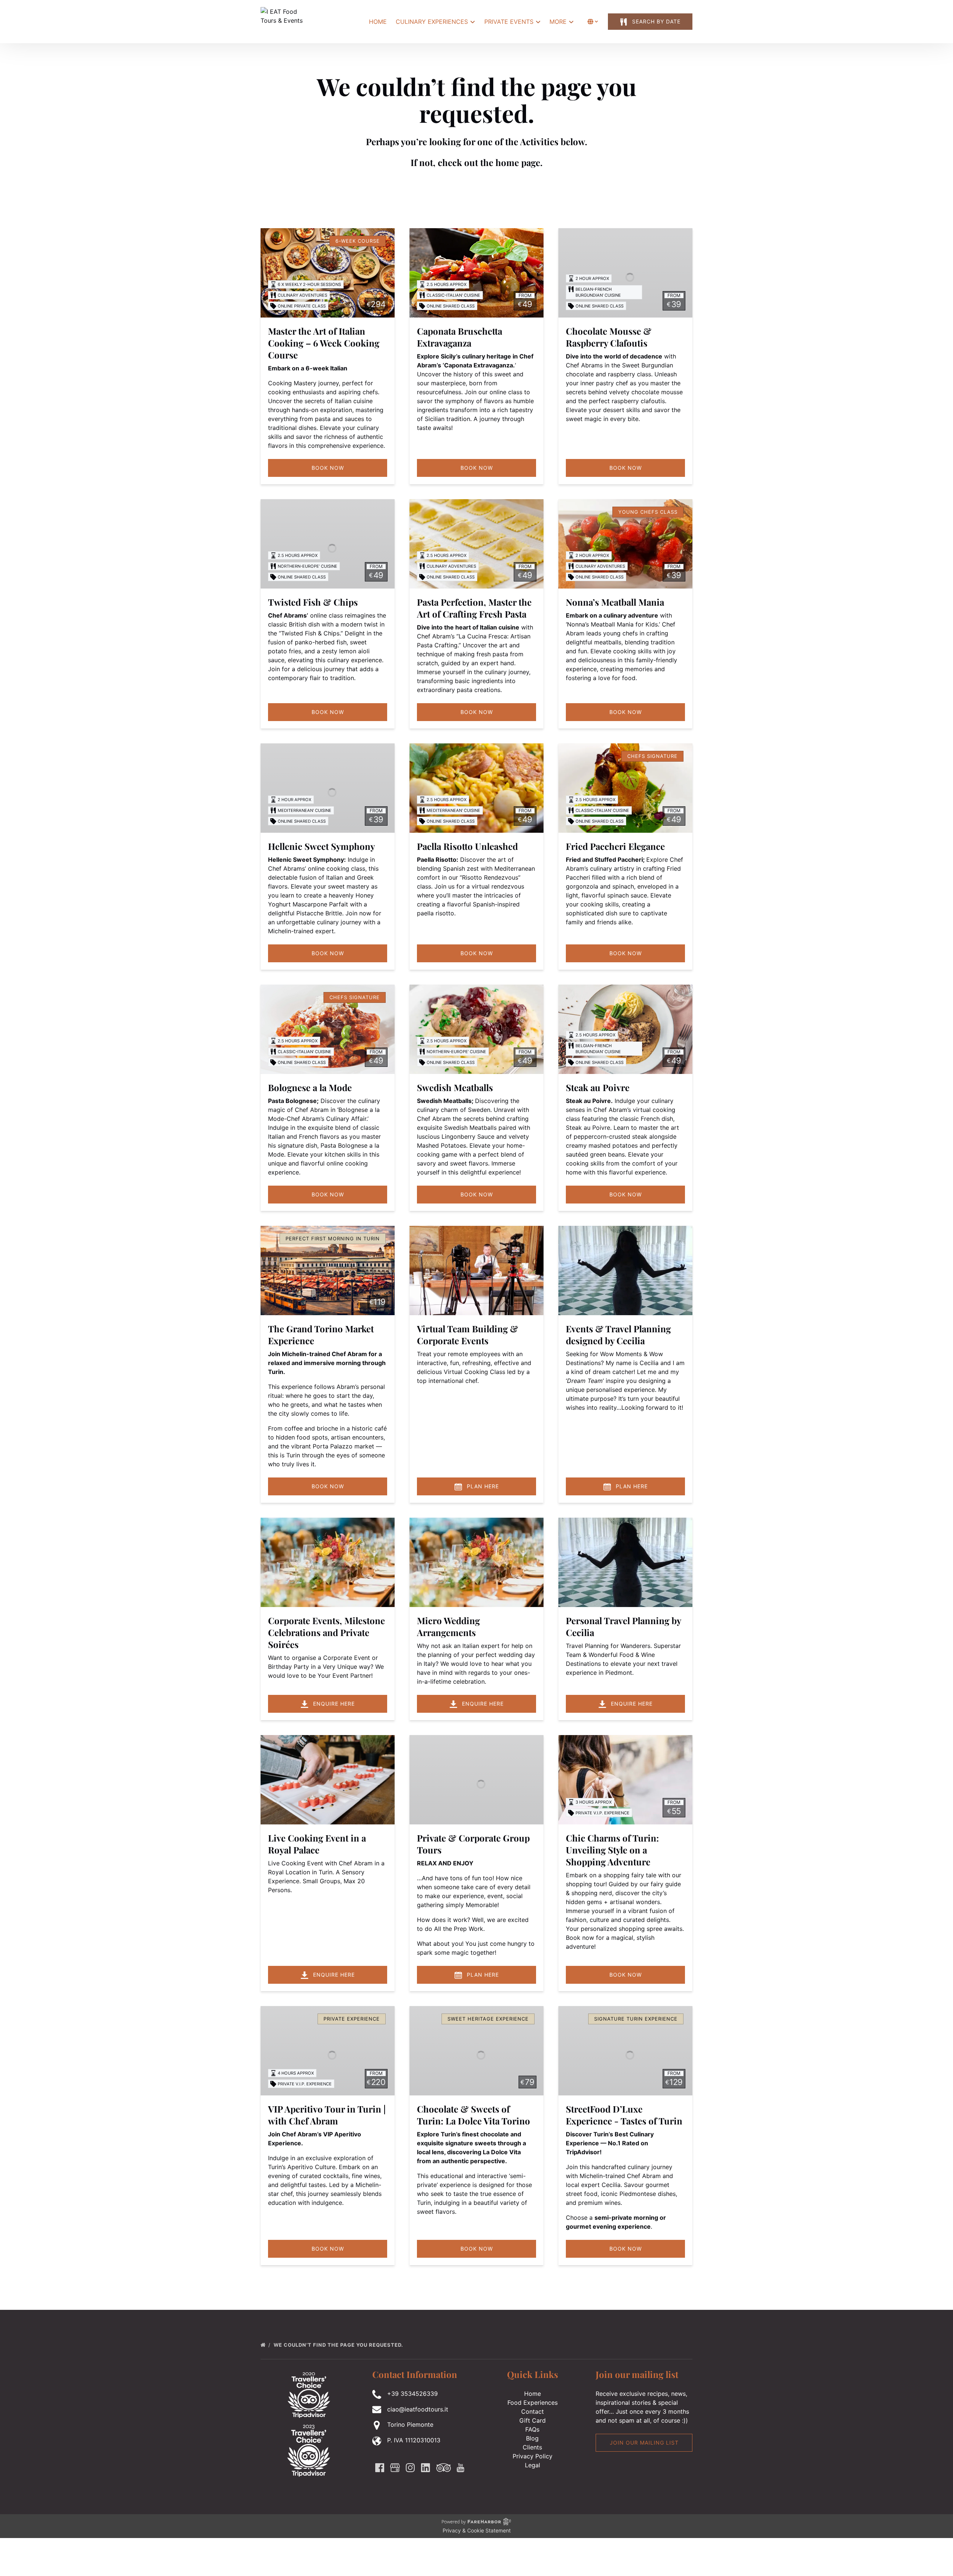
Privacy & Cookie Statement (477, 2530)
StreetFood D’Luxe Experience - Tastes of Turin (624, 2115)
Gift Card (533, 2420)
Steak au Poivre (598, 1087)
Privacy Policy (533, 2456)
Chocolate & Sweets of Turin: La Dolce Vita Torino (474, 2115)
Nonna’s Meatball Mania (615, 602)
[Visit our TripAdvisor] (444, 2468)
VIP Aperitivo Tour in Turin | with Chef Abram (327, 2115)
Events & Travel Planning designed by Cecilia (618, 1335)
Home (378, 22)
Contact (533, 2411)
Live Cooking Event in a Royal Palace (317, 1844)
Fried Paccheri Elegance (615, 846)
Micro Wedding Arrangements (448, 1626)
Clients (532, 2447)
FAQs (532, 2429)
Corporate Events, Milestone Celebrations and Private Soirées (326, 1632)
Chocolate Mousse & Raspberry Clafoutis (609, 337)
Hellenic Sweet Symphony (321, 846)
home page (518, 162)
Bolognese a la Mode (310, 1087)
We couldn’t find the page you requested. (339, 2345)
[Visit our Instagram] (410, 2468)
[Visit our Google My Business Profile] (395, 2468)
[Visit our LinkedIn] (425, 2468)
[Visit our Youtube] (460, 2468)
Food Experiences (533, 2403)
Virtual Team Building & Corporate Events (468, 1335)
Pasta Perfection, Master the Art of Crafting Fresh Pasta (474, 608)
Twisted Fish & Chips (313, 602)
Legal (533, 2465)
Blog (532, 2438)
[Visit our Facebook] (380, 2468)
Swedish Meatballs (455, 1087)
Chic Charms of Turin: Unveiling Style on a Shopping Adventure (612, 1850)
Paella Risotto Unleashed (467, 846)
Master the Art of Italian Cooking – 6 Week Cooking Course (324, 343)
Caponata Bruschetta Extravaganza (460, 337)
